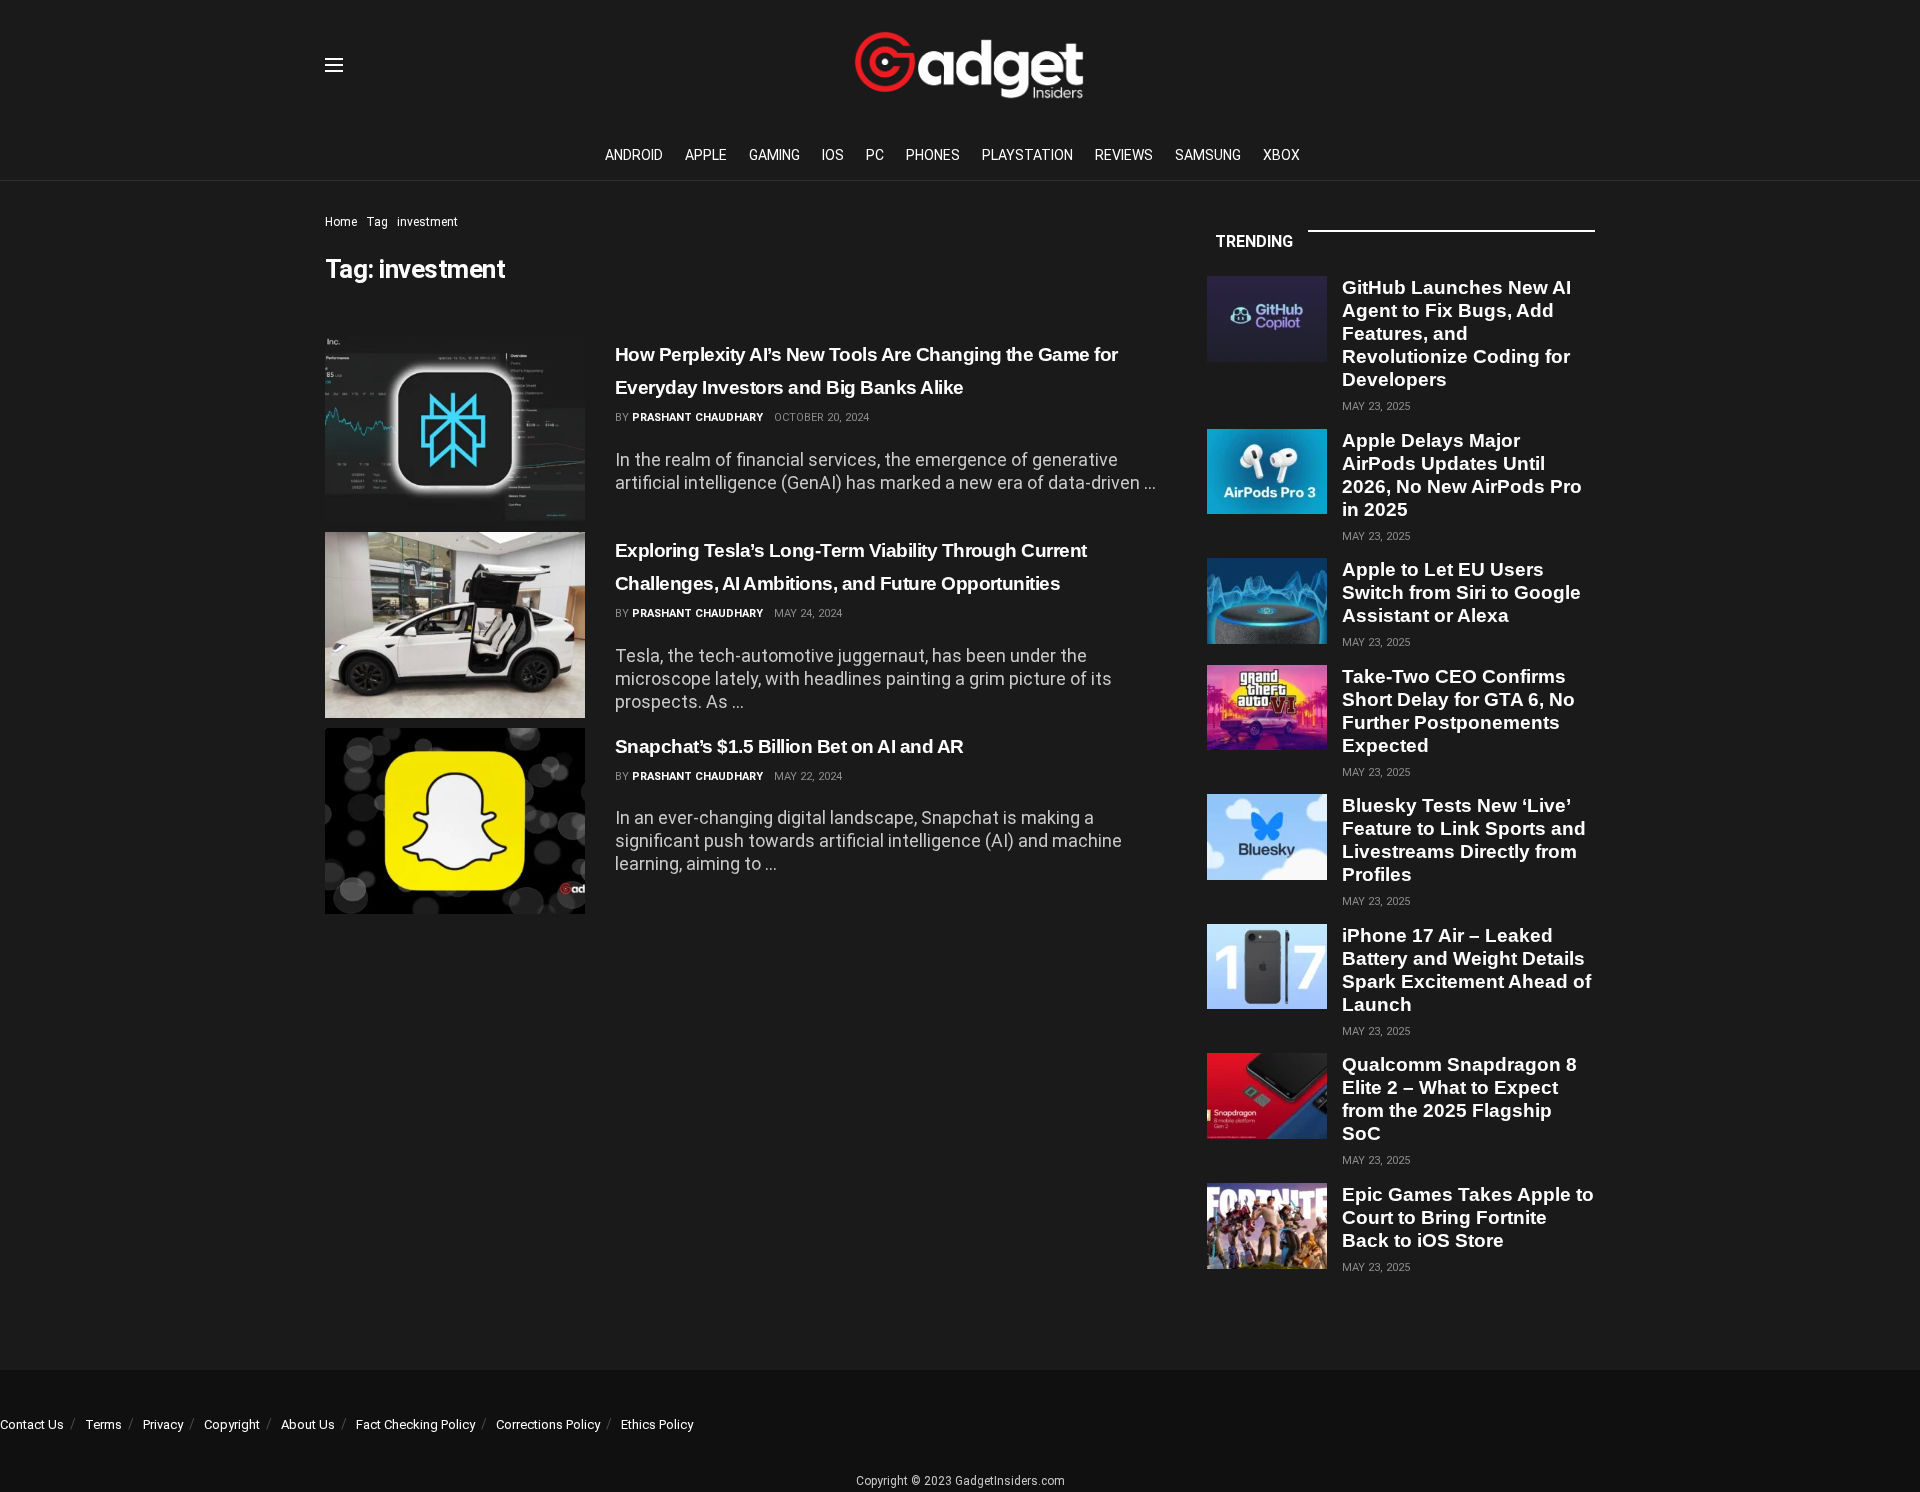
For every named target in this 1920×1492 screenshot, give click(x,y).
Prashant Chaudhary (697, 417)
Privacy (163, 1424)
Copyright (232, 1424)
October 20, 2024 (821, 417)
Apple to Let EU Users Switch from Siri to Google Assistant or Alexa (1461, 592)
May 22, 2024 (808, 776)
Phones (933, 155)
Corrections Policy (548, 1424)
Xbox (1281, 155)
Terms (103, 1424)
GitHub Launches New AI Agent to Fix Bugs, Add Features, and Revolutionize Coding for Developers (1456, 333)
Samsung (1208, 155)
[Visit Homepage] (969, 65)
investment (427, 222)
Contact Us (32, 1424)
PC (875, 155)
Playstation (1027, 155)
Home (341, 222)
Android (634, 155)
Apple (706, 155)
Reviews (1124, 155)
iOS (833, 155)
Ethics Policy (657, 1424)
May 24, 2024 (808, 613)
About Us (308, 1424)
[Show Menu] (334, 65)
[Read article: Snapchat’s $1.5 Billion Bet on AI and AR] (455, 821)
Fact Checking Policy (415, 1424)
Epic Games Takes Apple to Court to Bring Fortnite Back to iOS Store (1468, 1217)
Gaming (774, 155)
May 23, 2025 (1376, 406)
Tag (377, 222)
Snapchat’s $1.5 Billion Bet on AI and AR (789, 746)
